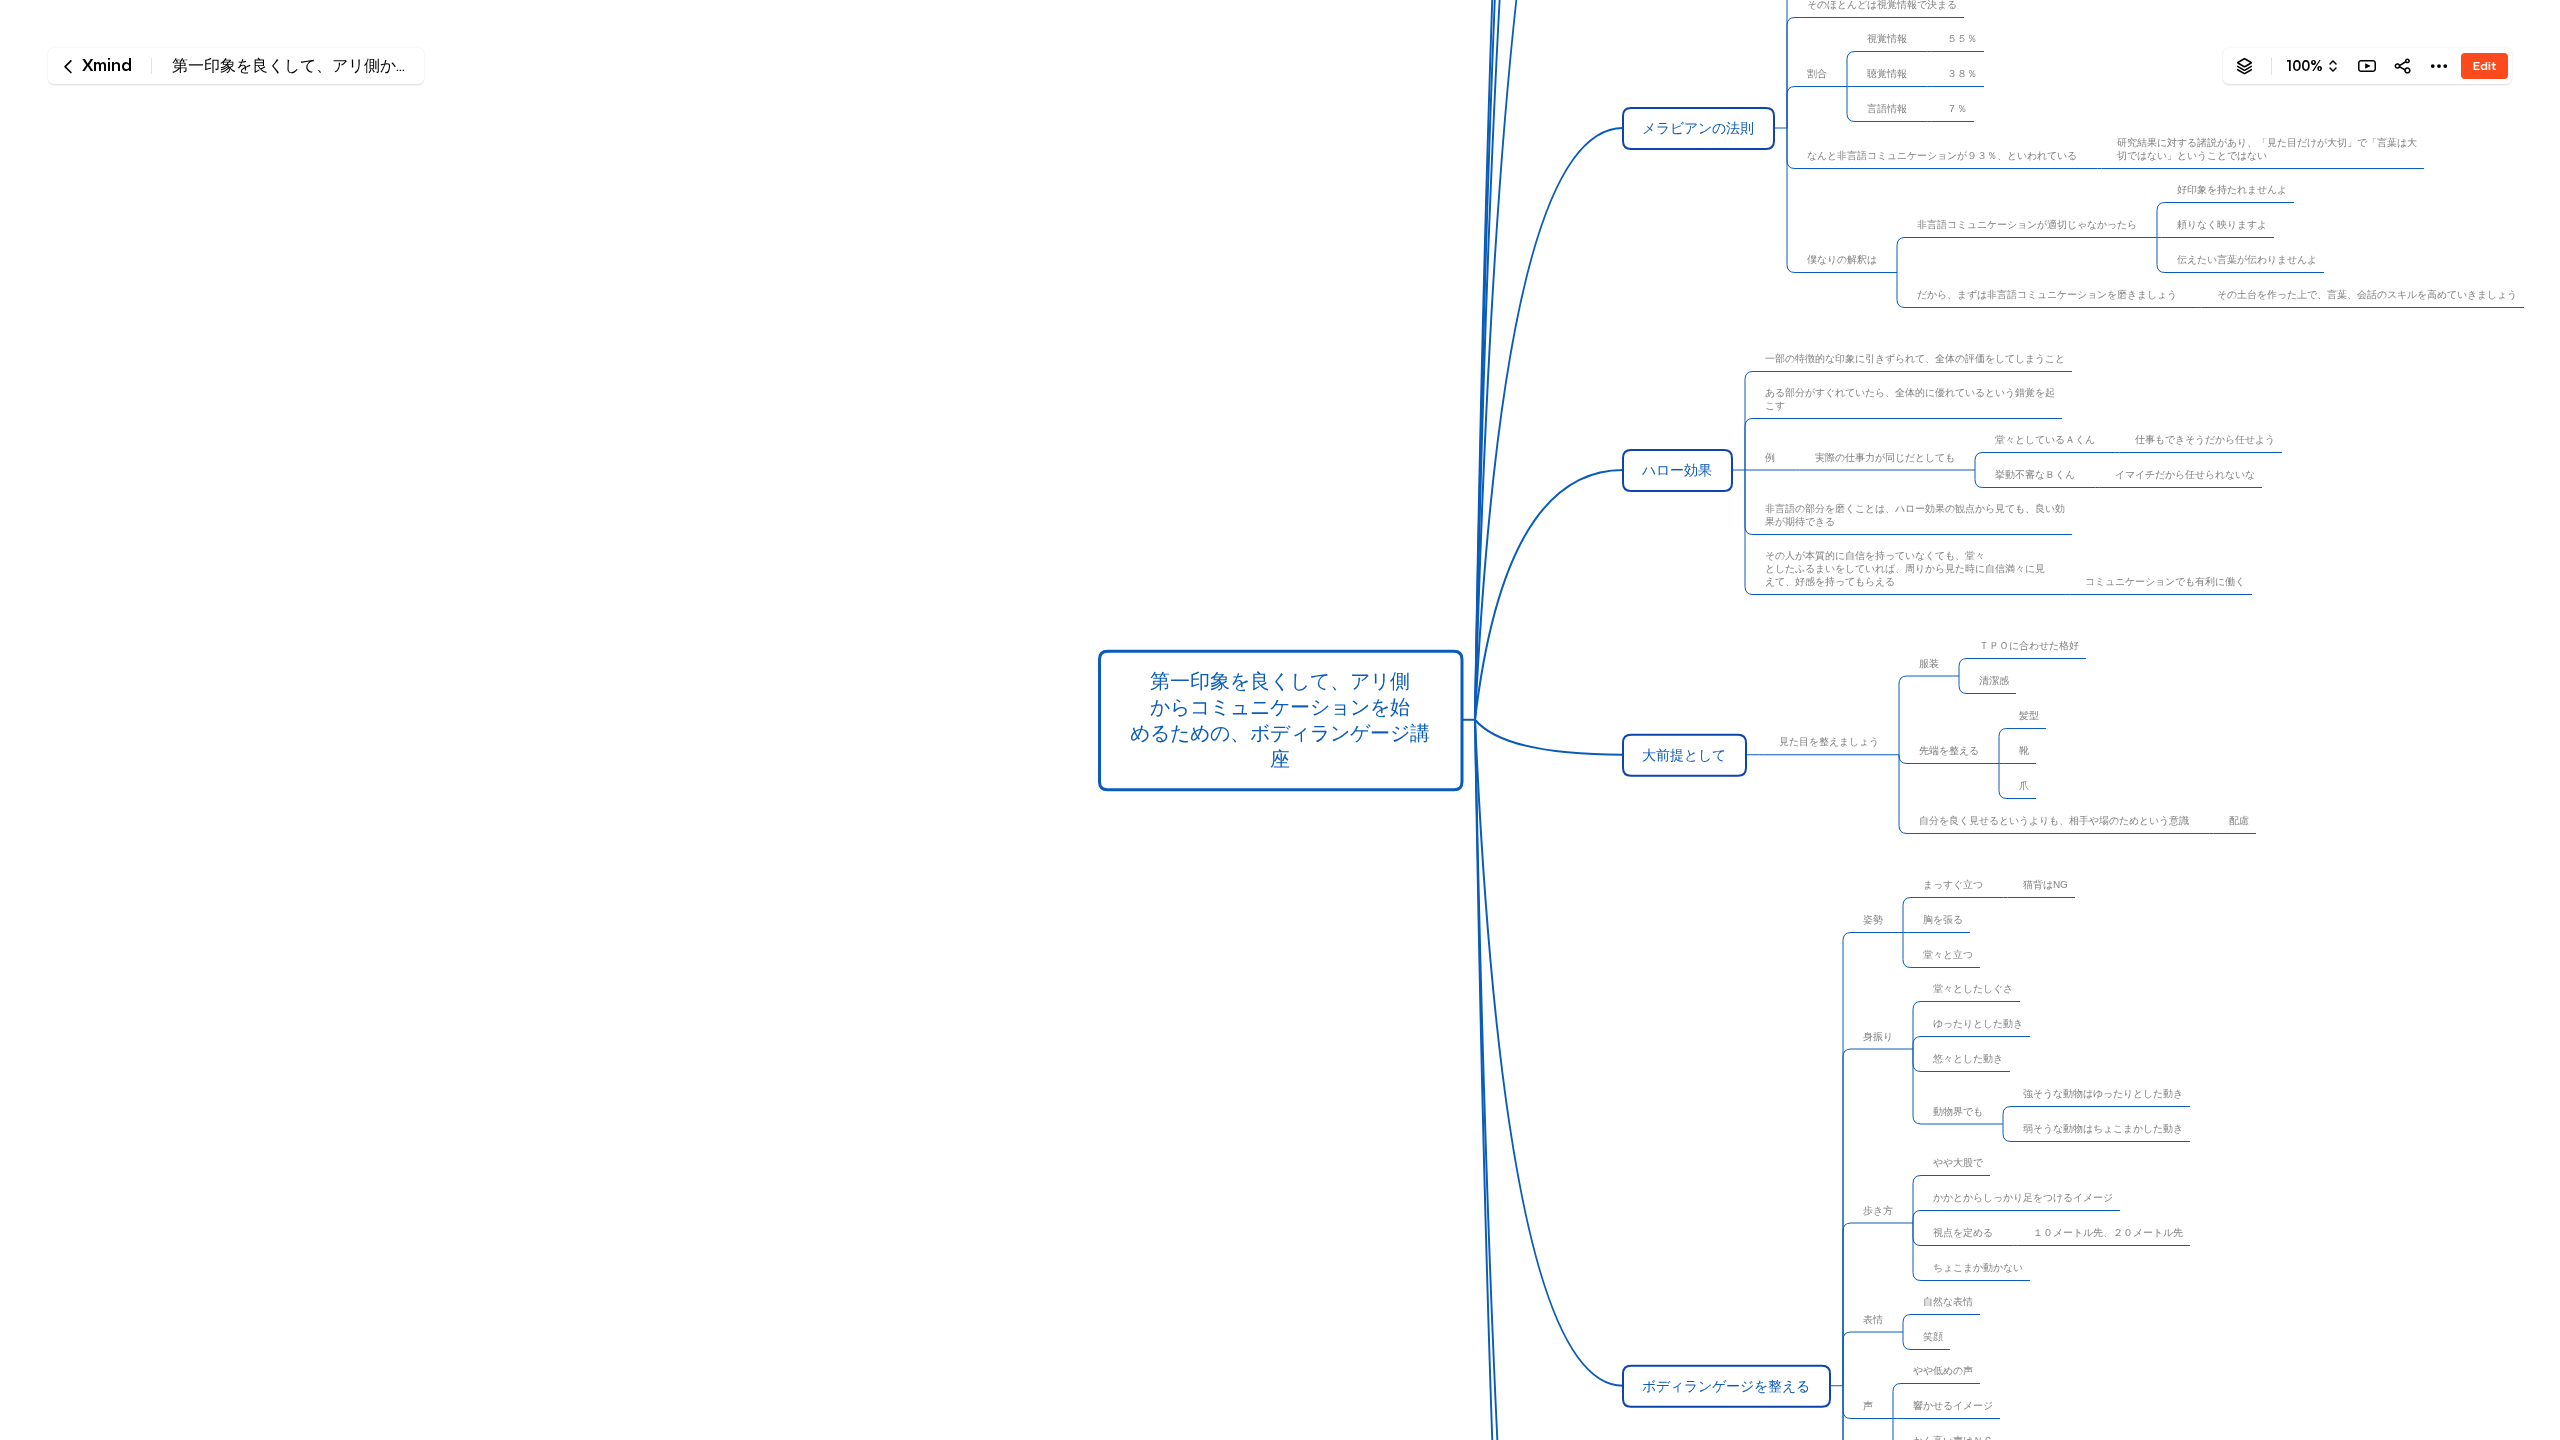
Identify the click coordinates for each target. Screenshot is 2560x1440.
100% (2304, 66)
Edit (2484, 65)
